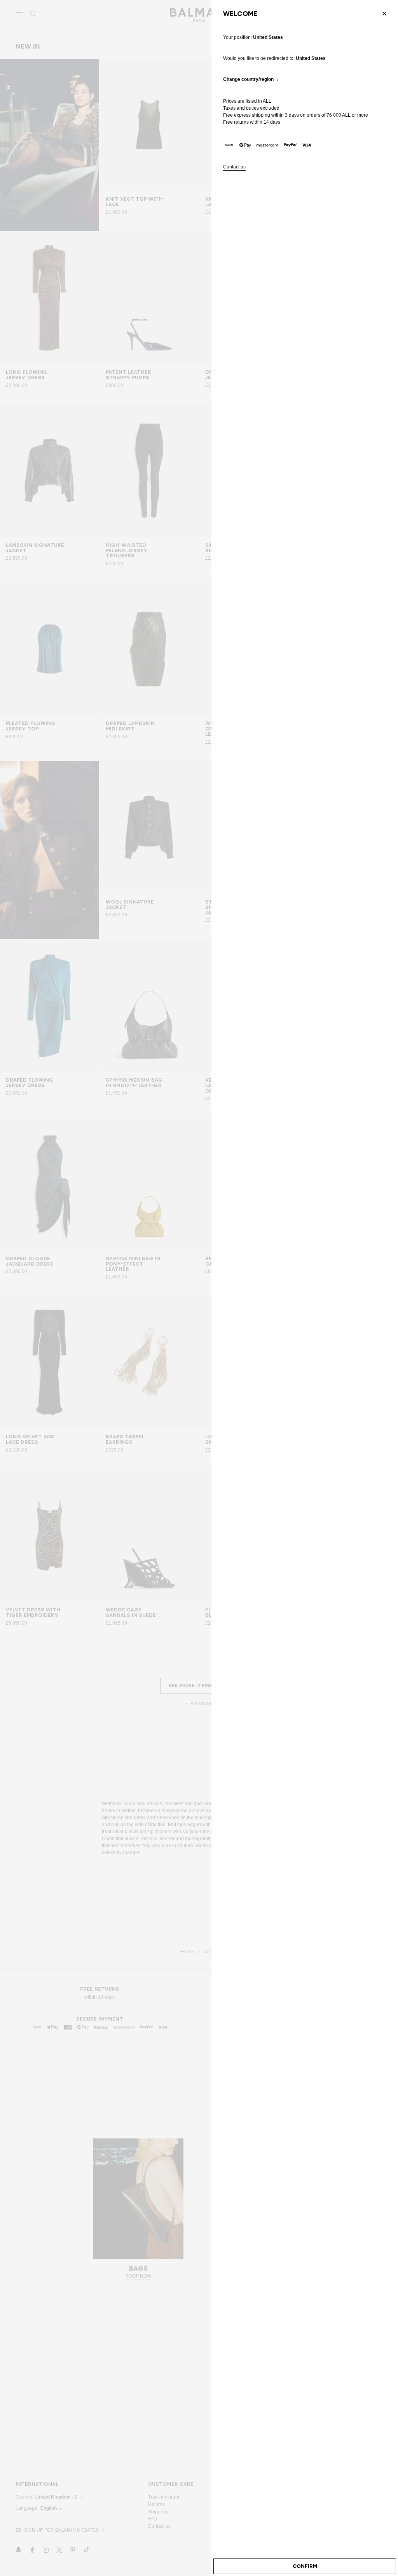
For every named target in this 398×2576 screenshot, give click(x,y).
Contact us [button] (234, 167)
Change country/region (248, 80)
